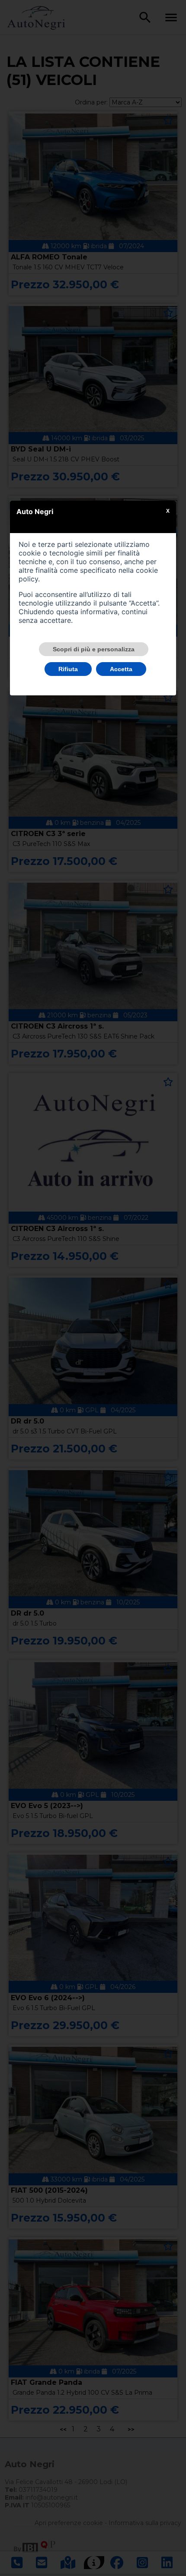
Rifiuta (68, 669)
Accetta (121, 669)
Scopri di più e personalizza (94, 649)
